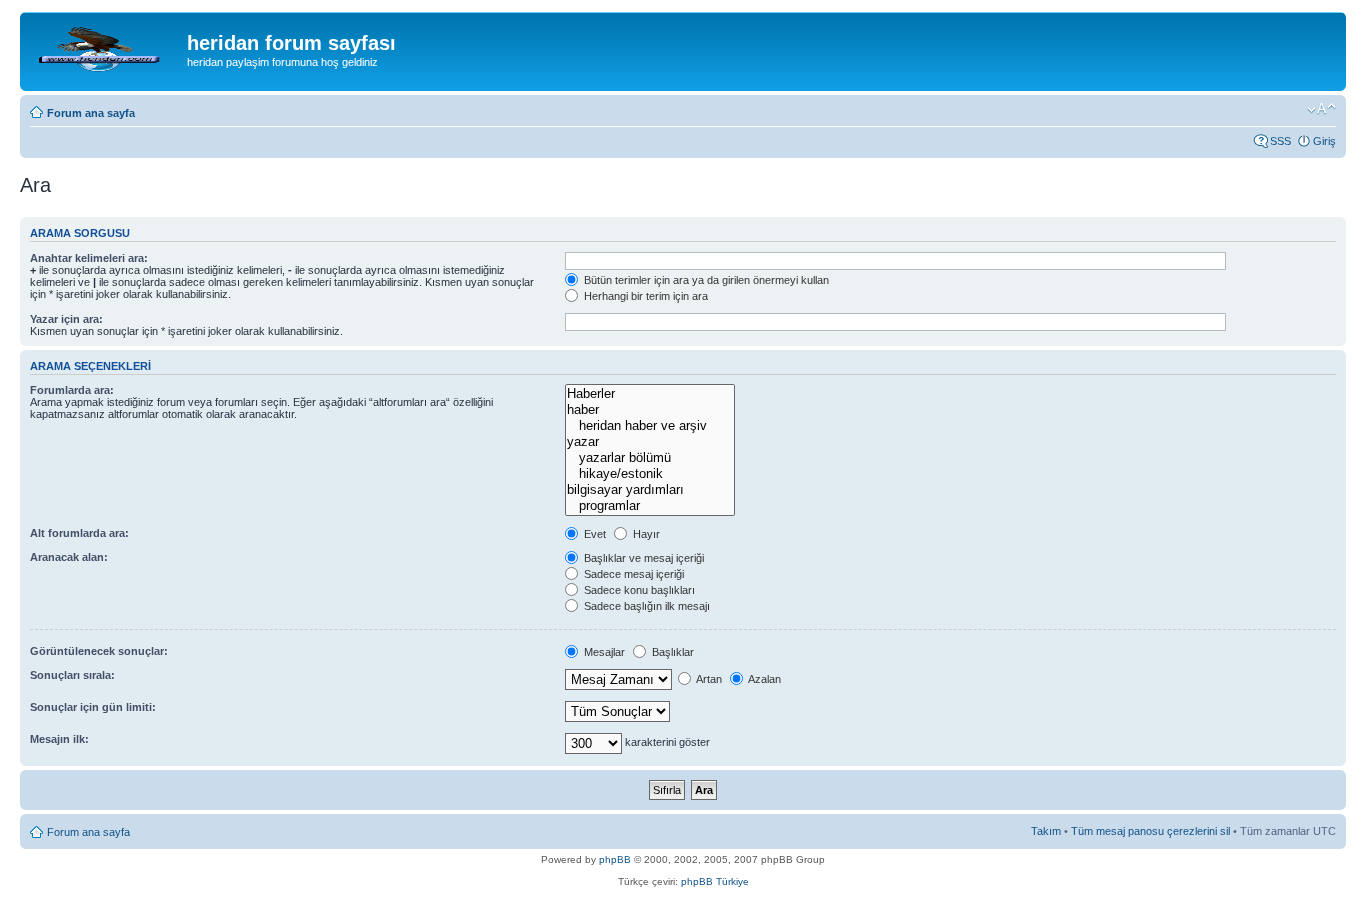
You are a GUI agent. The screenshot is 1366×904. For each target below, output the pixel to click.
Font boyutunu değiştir (1321, 109)
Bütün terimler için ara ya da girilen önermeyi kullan (705, 280)
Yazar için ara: (66, 319)
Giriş (1324, 141)
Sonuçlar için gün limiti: (93, 707)
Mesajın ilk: (59, 739)
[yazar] (649, 442)
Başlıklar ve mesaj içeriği (642, 558)
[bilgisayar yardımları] (649, 490)
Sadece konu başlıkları (638, 590)
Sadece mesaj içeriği (632, 574)
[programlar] (649, 506)
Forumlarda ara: (72, 390)
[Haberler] (649, 394)
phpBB (615, 859)
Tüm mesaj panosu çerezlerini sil (1150, 831)
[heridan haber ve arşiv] (649, 426)
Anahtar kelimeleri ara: (89, 258)
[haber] (649, 410)
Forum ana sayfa (91, 113)
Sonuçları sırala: (72, 675)
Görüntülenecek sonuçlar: (99, 651)
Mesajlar (603, 652)
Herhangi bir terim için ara (644, 296)
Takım (1046, 831)
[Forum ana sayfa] (106, 49)
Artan (708, 679)
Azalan (763, 679)
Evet (593, 534)
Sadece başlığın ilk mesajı (645, 606)
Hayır (645, 534)
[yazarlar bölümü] (649, 458)
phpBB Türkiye (715, 881)
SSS (1280, 141)
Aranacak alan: (69, 557)
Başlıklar (671, 652)
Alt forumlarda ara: (79, 533)
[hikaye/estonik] (649, 474)
